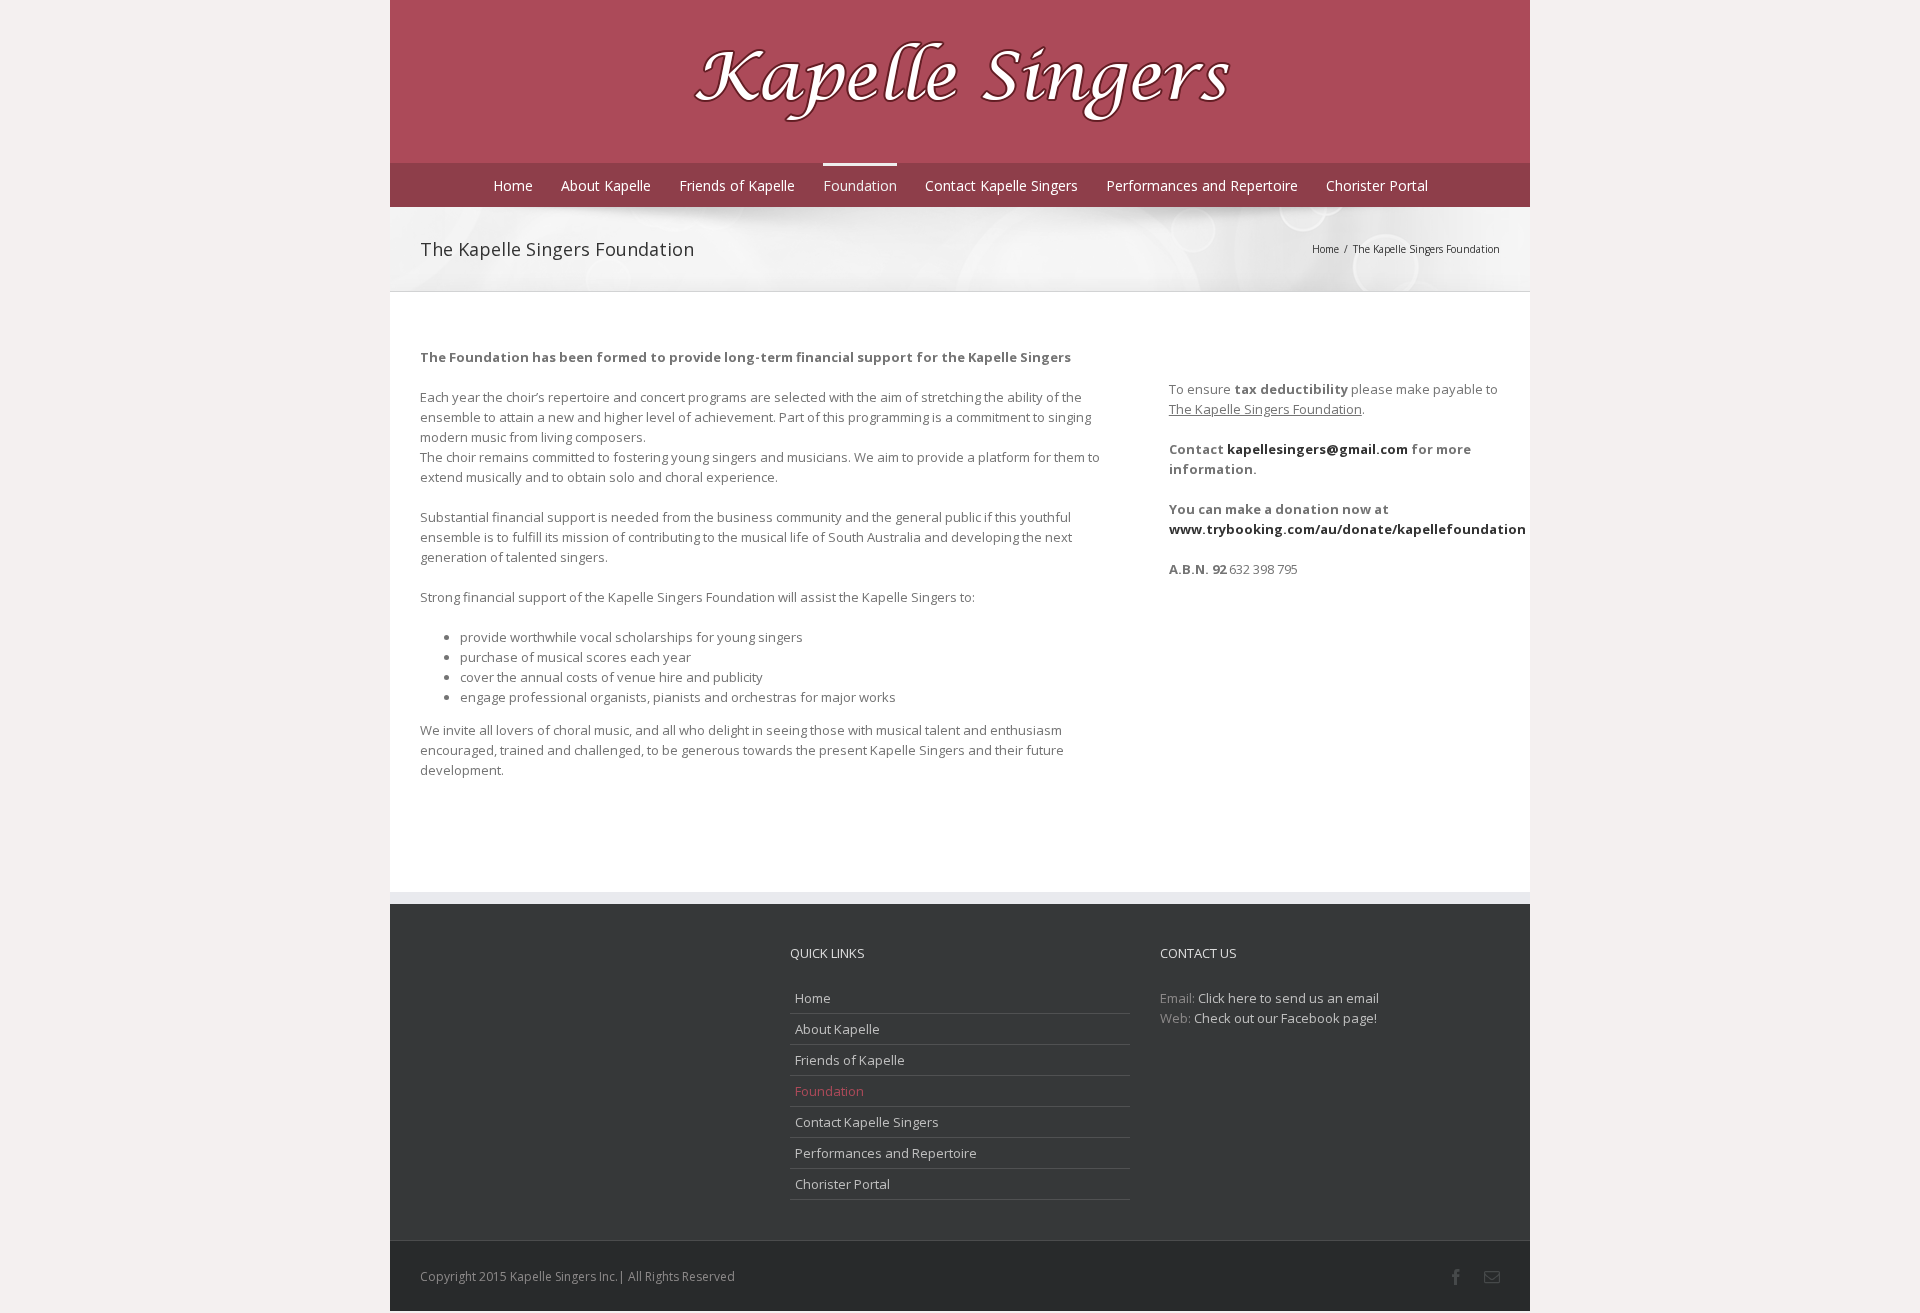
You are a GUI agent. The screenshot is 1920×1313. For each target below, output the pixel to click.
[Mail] (1492, 1277)
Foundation (860, 185)
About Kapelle (606, 185)
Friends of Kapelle (737, 185)
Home (513, 185)
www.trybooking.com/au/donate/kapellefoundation (1347, 529)
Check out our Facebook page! (1285, 1018)
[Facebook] (1456, 1277)
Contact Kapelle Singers (1001, 185)
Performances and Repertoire (1202, 185)
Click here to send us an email (1288, 998)
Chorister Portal (1377, 185)
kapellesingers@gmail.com (1317, 449)
